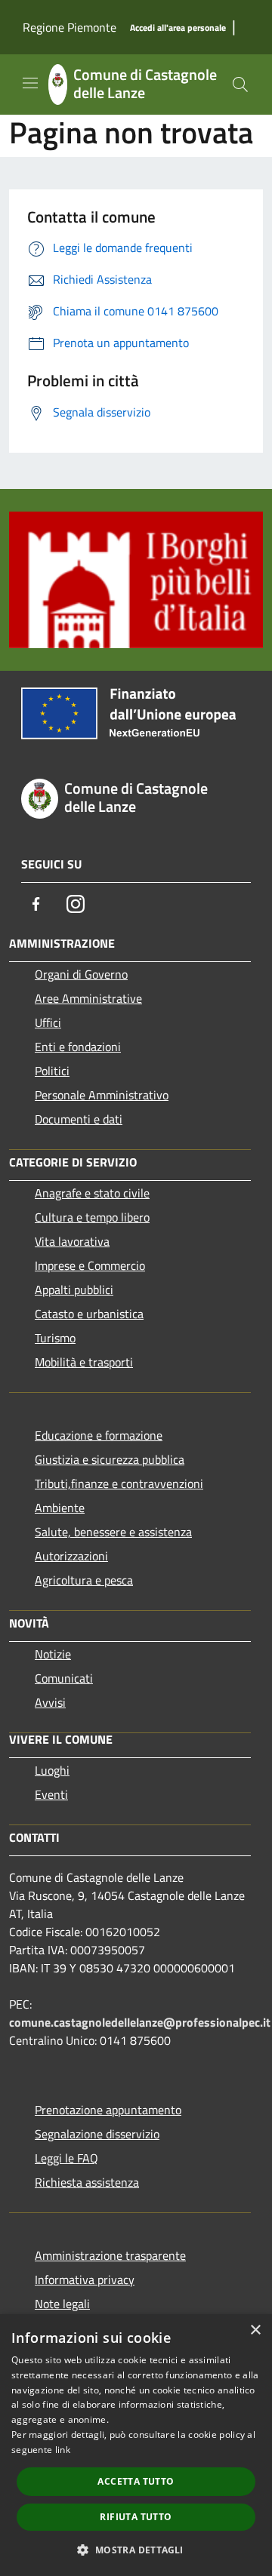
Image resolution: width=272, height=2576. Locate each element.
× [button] (255, 2330)
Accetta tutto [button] (136, 2481)
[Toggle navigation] (30, 83)
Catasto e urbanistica (89, 1314)
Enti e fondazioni (78, 1047)
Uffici (48, 1022)
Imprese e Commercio (90, 1265)
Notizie (53, 1654)
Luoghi (52, 1770)
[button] (136, 2550)
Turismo (55, 1338)
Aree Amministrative (88, 998)
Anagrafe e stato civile (92, 1193)
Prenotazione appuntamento (108, 2110)
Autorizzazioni (71, 1556)
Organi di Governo (81, 974)
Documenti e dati (79, 1119)
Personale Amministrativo (102, 1095)
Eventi (51, 1794)
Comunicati (64, 1678)
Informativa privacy (85, 2279)
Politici (52, 1071)
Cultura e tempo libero (92, 1217)
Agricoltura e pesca (84, 1580)
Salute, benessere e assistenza (113, 1532)
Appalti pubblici (74, 1290)
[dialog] (136, 2445)
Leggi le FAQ (66, 2158)
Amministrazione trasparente (110, 2255)
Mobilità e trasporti (84, 1362)
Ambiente (60, 1508)
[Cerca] (240, 85)
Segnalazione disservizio (97, 2134)
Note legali (62, 2304)
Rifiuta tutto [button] (136, 2517)
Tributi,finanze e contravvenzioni (119, 1483)
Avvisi (50, 1702)
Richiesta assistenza (87, 2182)
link (63, 2450)
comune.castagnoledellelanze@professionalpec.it (140, 2022)
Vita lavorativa (72, 1241)
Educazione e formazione (99, 1435)
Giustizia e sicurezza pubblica (110, 1459)
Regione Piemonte (70, 27)
